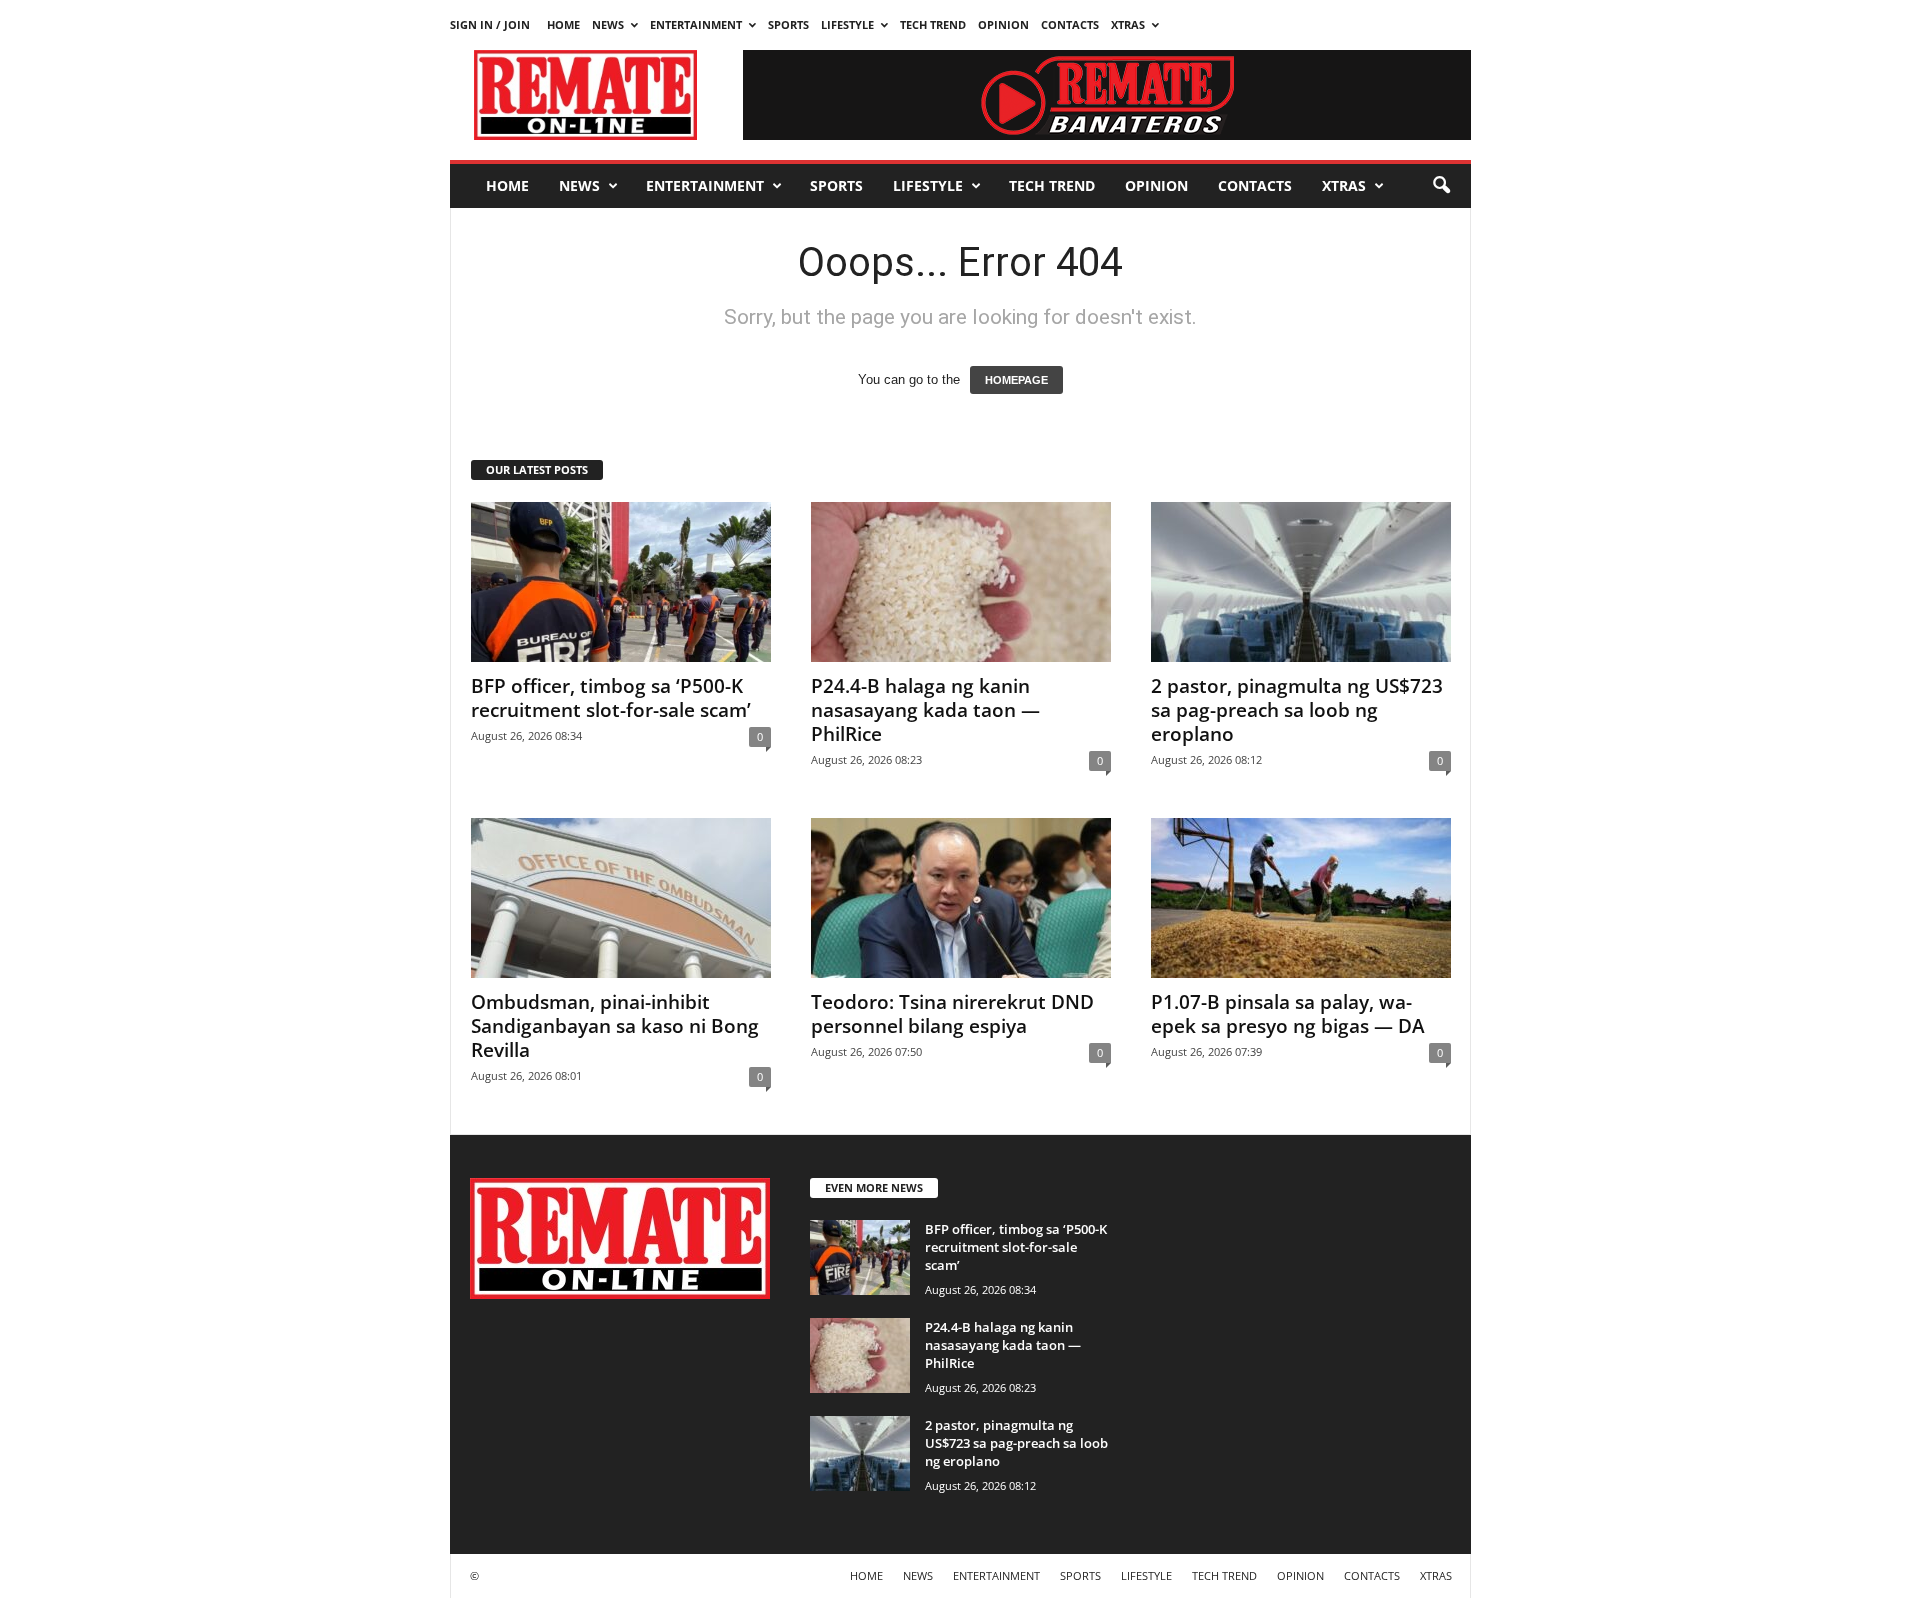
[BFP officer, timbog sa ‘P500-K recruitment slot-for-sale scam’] (621, 582)
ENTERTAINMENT (696, 24)
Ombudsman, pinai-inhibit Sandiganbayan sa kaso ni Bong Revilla (615, 1026)
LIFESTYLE (847, 24)
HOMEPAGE (1016, 380)
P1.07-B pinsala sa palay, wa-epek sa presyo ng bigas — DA (1288, 1014)
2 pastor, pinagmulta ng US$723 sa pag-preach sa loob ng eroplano (1297, 710)
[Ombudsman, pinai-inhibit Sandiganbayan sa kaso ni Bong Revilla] (621, 898)
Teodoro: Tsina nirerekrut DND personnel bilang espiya (952, 1014)
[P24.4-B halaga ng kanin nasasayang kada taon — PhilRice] (961, 582)
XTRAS (1128, 24)
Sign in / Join (490, 24)
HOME (563, 24)
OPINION (1003, 24)
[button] (1441, 186)
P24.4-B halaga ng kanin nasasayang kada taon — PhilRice (925, 710)
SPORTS (788, 24)
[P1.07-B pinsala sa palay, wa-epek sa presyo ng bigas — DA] (1301, 898)
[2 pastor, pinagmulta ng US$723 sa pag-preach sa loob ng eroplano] (1301, 582)
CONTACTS (1070, 24)
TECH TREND (933, 24)
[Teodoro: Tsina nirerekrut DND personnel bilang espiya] (961, 898)
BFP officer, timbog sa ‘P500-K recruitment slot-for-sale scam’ (611, 698)
